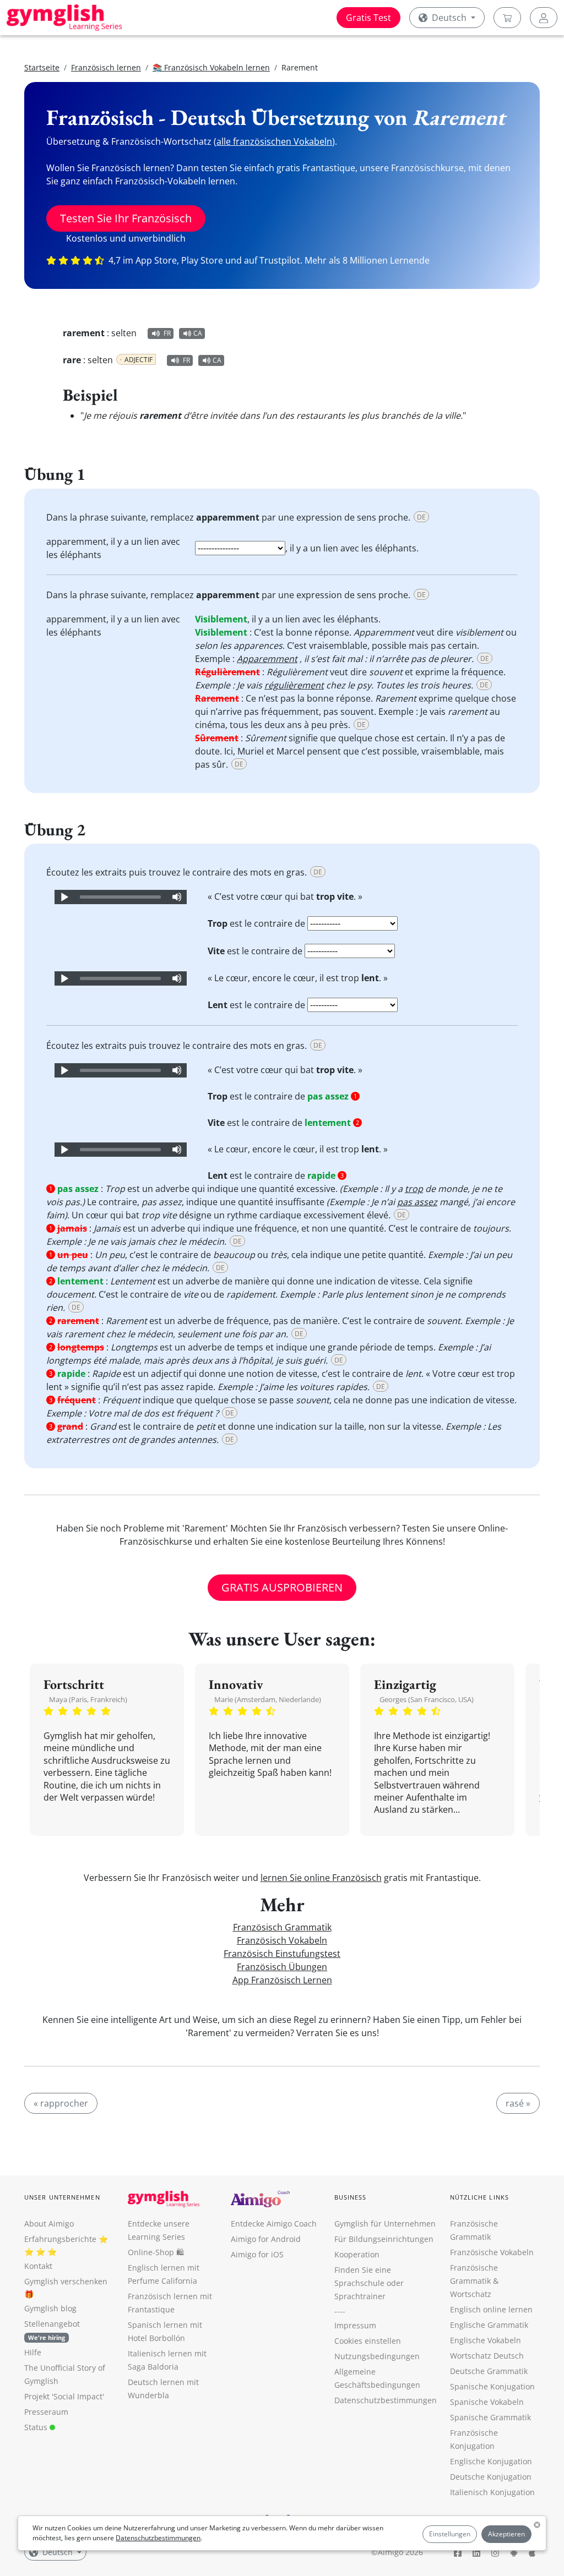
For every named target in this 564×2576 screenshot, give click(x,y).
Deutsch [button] (449, 18)
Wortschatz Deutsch (487, 2356)
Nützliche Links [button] (480, 2197)
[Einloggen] (544, 18)
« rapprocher (61, 2103)
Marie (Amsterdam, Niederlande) (268, 1699)
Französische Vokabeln (492, 2252)
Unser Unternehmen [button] (62, 2197)
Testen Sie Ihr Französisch (126, 218)
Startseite (42, 67)
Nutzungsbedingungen (377, 2356)
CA (198, 333)
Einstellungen (450, 2534)
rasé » (518, 2103)
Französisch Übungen (282, 1967)
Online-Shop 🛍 (156, 2252)
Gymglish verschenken (66, 2281)
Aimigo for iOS (257, 2254)
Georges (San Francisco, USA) (427, 1699)
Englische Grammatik (489, 2325)
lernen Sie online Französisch (321, 1878)
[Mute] (177, 897)
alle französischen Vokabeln (274, 141)
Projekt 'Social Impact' (64, 2396)
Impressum (355, 2325)
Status (37, 2427)
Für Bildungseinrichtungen (384, 2239)
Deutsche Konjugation (491, 2477)
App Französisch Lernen (282, 1980)
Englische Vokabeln (486, 2340)
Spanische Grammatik (490, 2417)
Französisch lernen (106, 67)
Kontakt (38, 2266)
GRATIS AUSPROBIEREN (282, 1587)
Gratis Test (368, 18)
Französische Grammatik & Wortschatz (474, 2281)
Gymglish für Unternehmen (385, 2224)
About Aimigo (49, 2224)
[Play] (64, 897)
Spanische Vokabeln (487, 2402)
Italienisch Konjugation (492, 2492)
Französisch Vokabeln (282, 1940)
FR (167, 333)
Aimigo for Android (266, 2239)
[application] (121, 897)
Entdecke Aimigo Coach (274, 2224)
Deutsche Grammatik (489, 2371)
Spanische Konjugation (492, 2386)
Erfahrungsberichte (60, 2239)
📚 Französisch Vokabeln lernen (211, 67)
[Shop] (507, 18)
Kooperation (357, 2254)
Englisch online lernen (491, 2309)
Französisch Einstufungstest (282, 1954)
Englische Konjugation (491, 2461)
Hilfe (33, 2352)
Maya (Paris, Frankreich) (88, 1699)
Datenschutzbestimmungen (158, 2538)
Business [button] (351, 2197)
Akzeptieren (506, 2534)
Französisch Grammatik (282, 1927)
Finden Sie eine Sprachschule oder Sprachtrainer (369, 2283)
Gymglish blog (50, 2308)
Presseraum (46, 2412)
